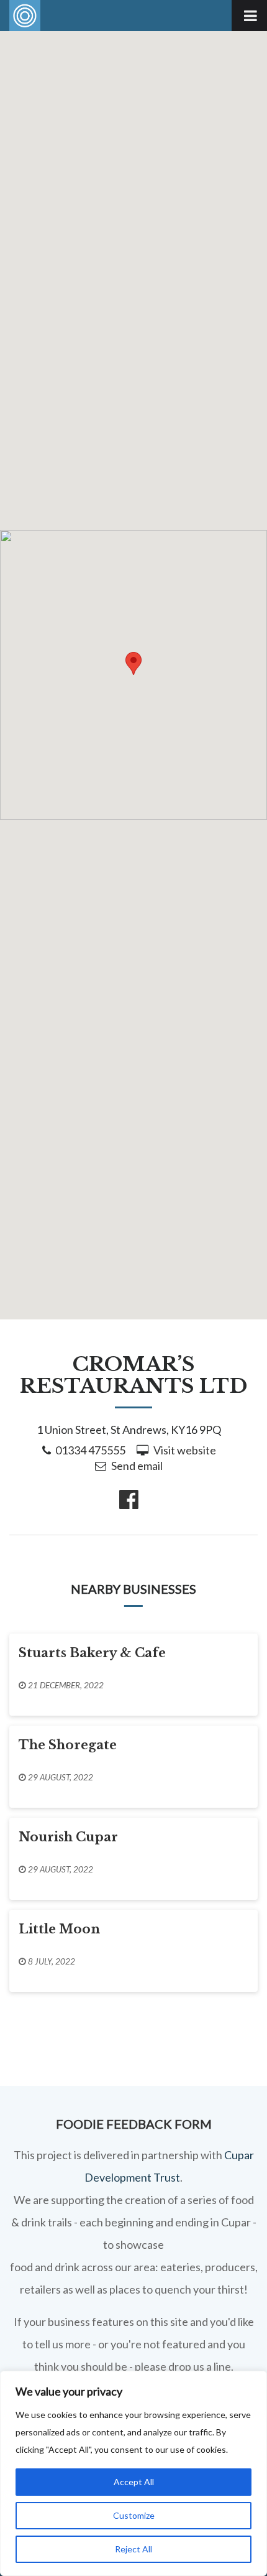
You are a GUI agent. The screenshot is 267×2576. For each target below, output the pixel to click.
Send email (137, 1466)
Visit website (185, 1450)
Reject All (133, 2549)
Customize (134, 2515)
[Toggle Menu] (249, 16)
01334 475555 (90, 1450)
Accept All (134, 2482)
